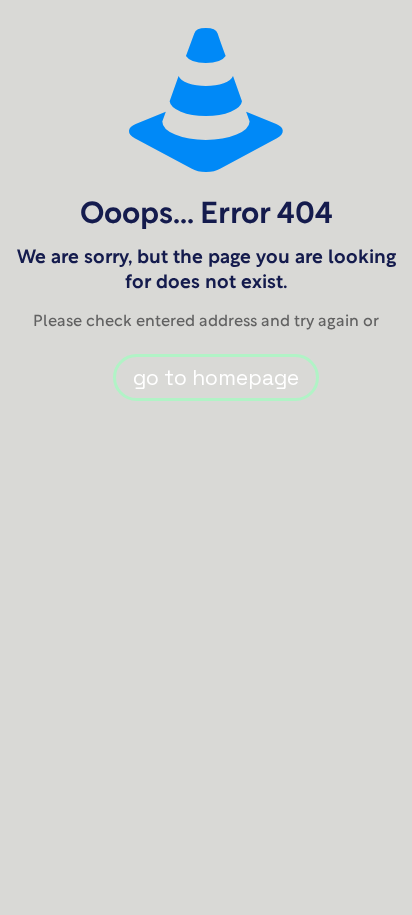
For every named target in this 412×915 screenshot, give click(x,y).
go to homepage (216, 377)
